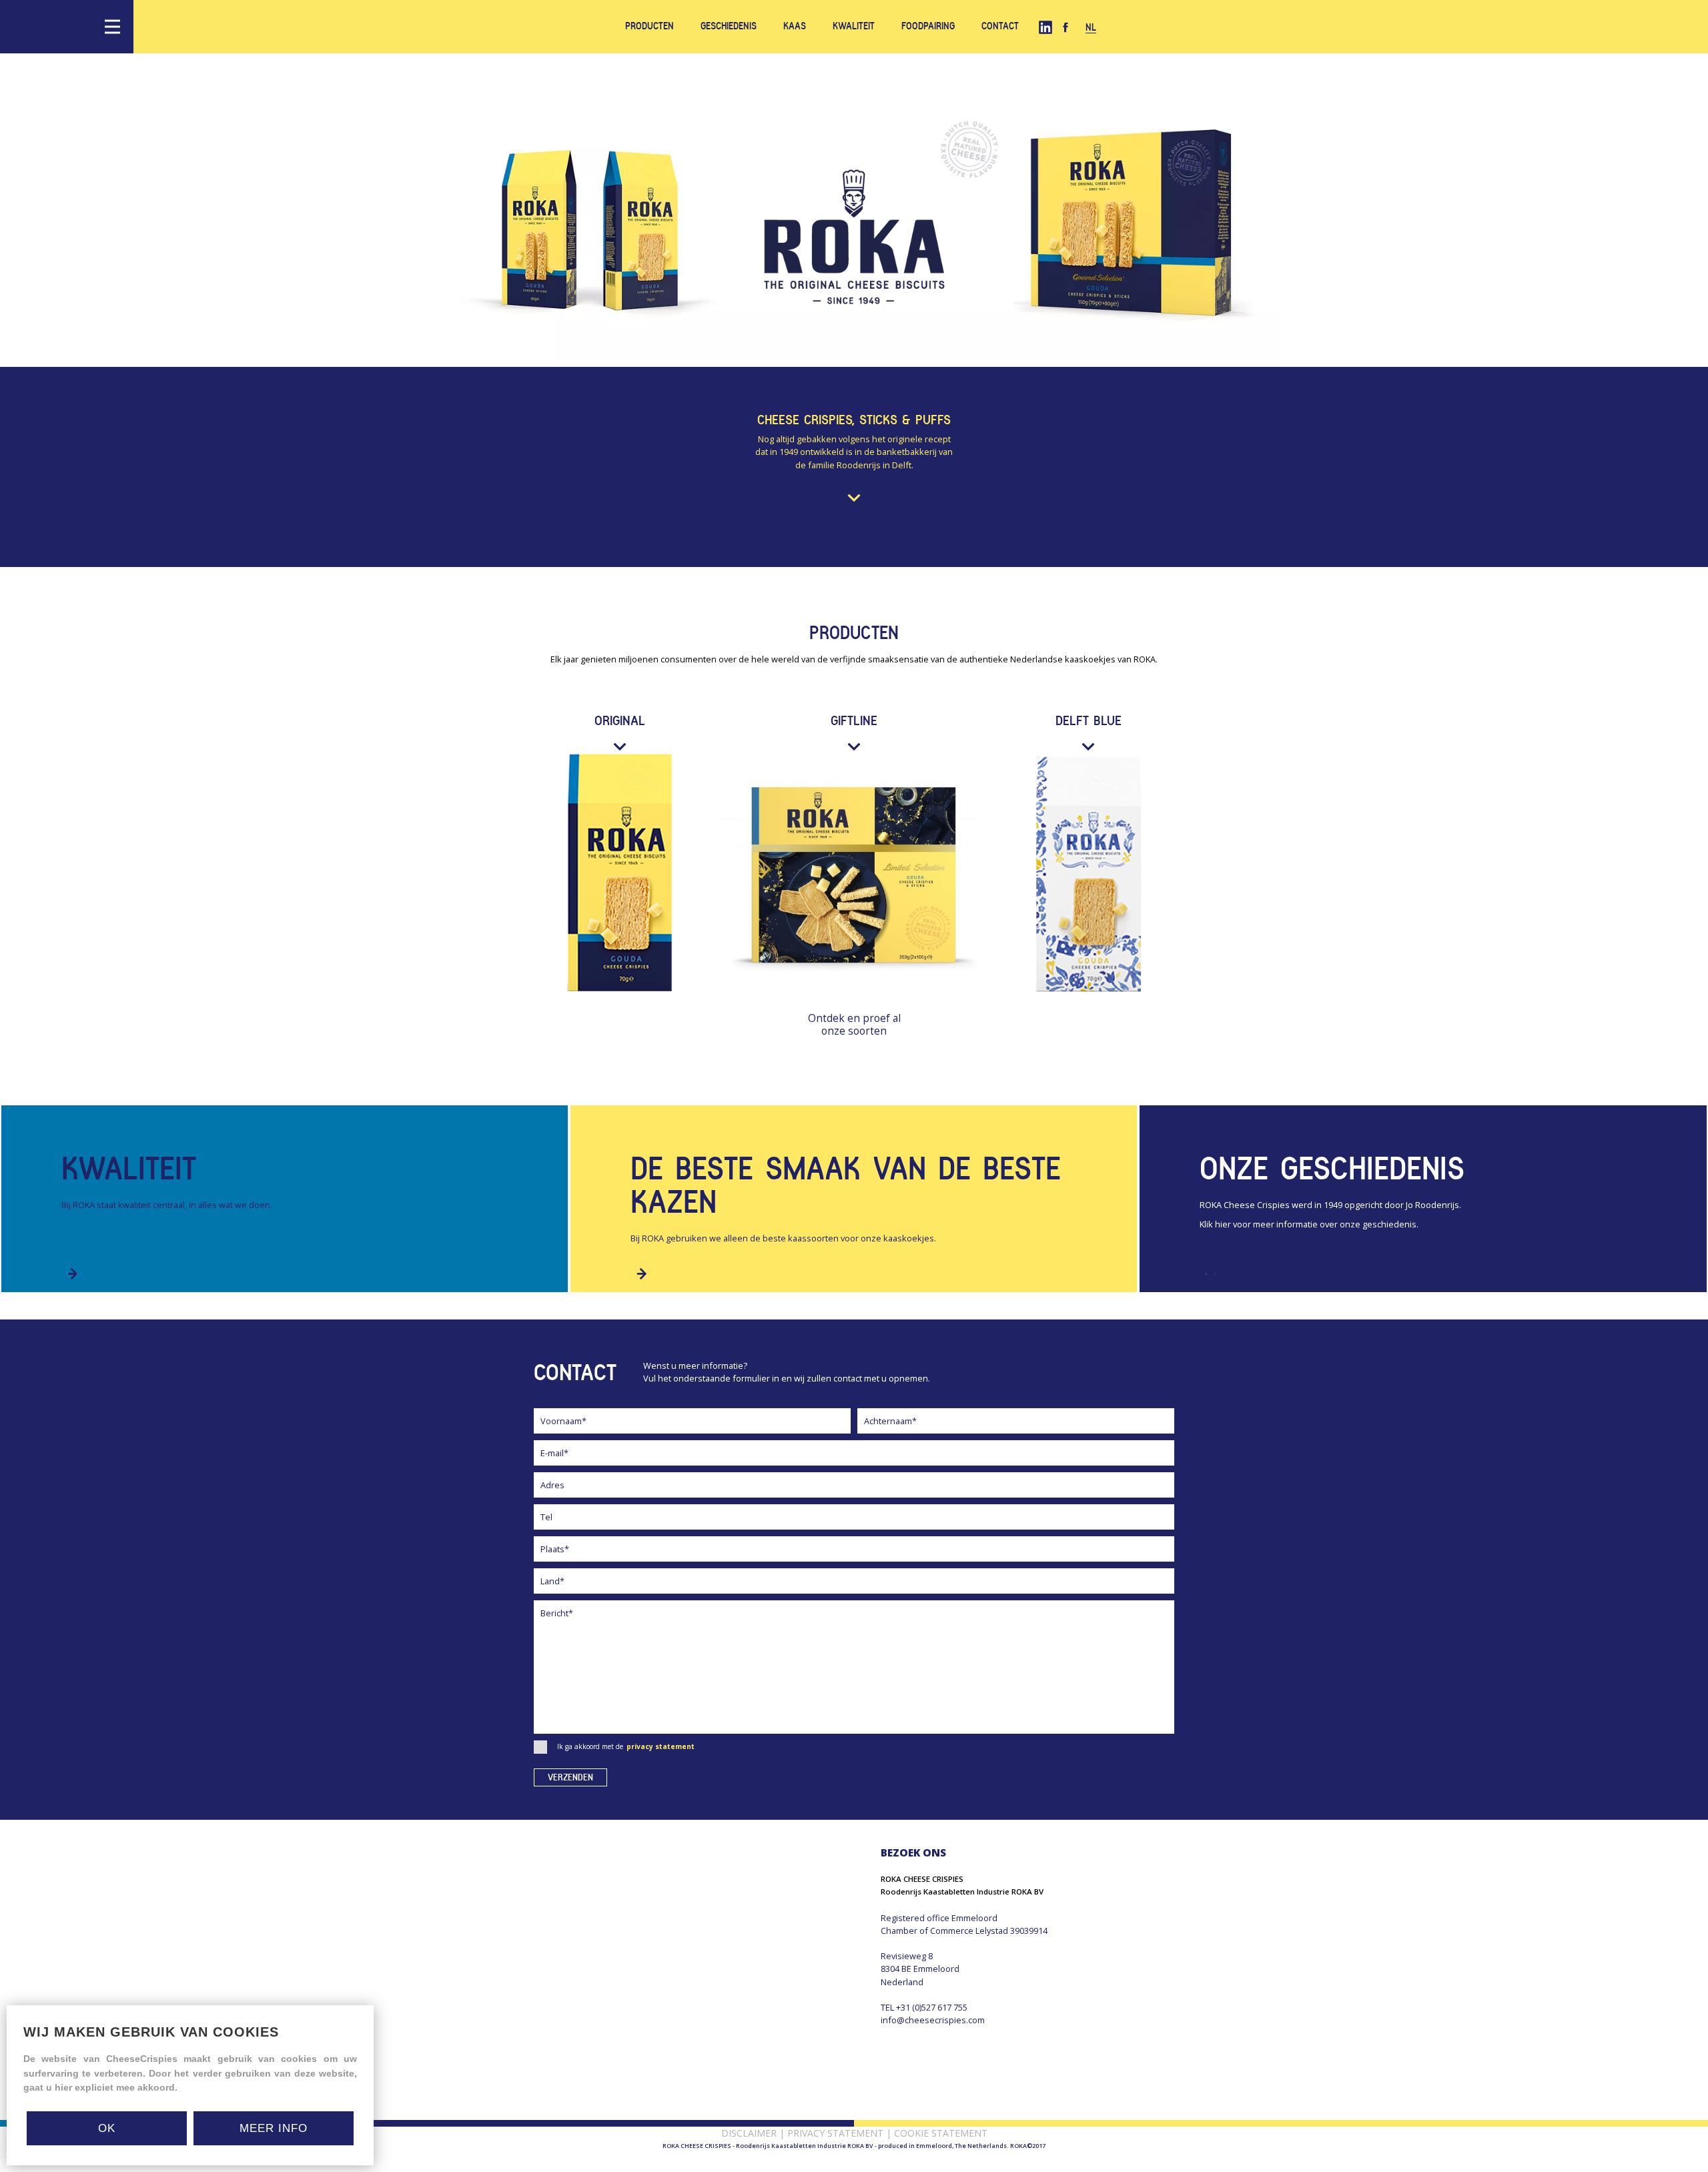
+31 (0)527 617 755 (932, 2007)
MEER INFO (274, 2128)
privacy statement (661, 1746)
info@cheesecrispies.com (933, 2020)
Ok (107, 2128)
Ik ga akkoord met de (626, 1746)
